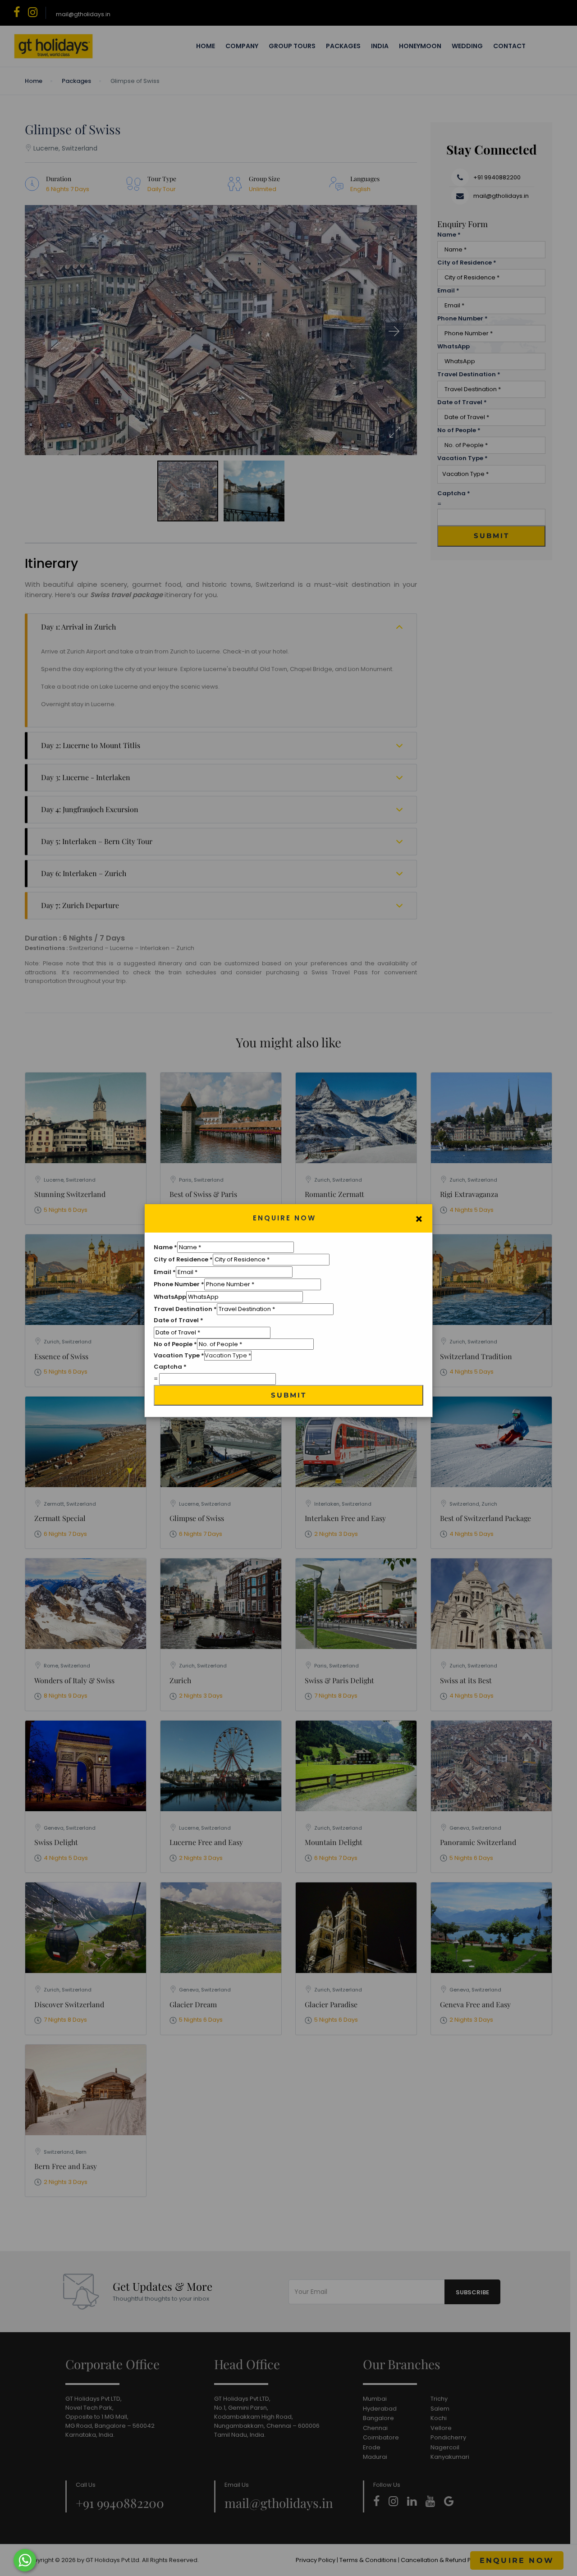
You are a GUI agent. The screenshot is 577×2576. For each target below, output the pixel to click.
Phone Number (179, 1284)
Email (165, 1272)
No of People (175, 1344)
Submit (289, 1395)
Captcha (170, 1367)
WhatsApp (170, 1297)
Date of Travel (179, 1320)
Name (165, 1247)
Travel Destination (185, 1309)
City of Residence (183, 1259)
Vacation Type (179, 1355)
